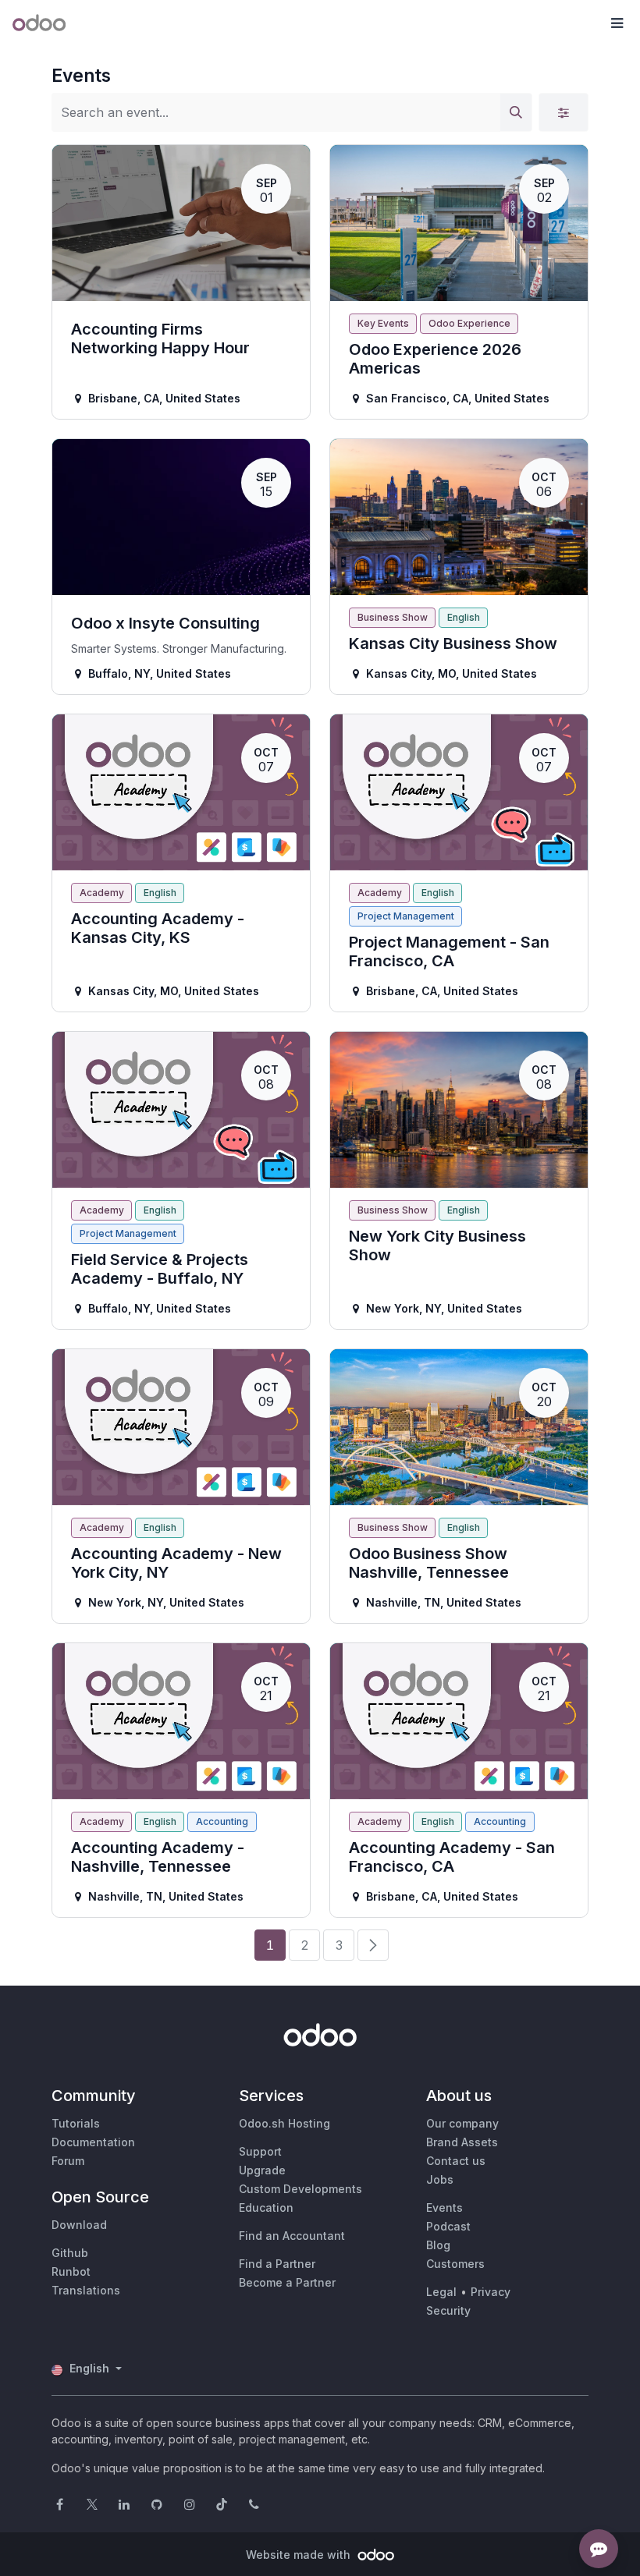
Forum (68, 2161)
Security (448, 2310)
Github (70, 2253)
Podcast (448, 2226)
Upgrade (262, 2170)
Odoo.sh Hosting (284, 2123)
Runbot (71, 2271)
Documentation (93, 2142)
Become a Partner (287, 2282)
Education (266, 2207)
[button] (617, 23)
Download (79, 2225)
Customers (455, 2264)
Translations (86, 2290)
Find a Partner (277, 2264)
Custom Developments (300, 2189)
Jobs (440, 2179)
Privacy (491, 2292)
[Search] (516, 112)
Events (444, 2207)
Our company (462, 2123)
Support (260, 2151)
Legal (441, 2292)
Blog (438, 2245)
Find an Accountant (292, 2236)
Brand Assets (462, 2142)
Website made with (300, 2555)
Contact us (456, 2161)
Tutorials (76, 2123)
